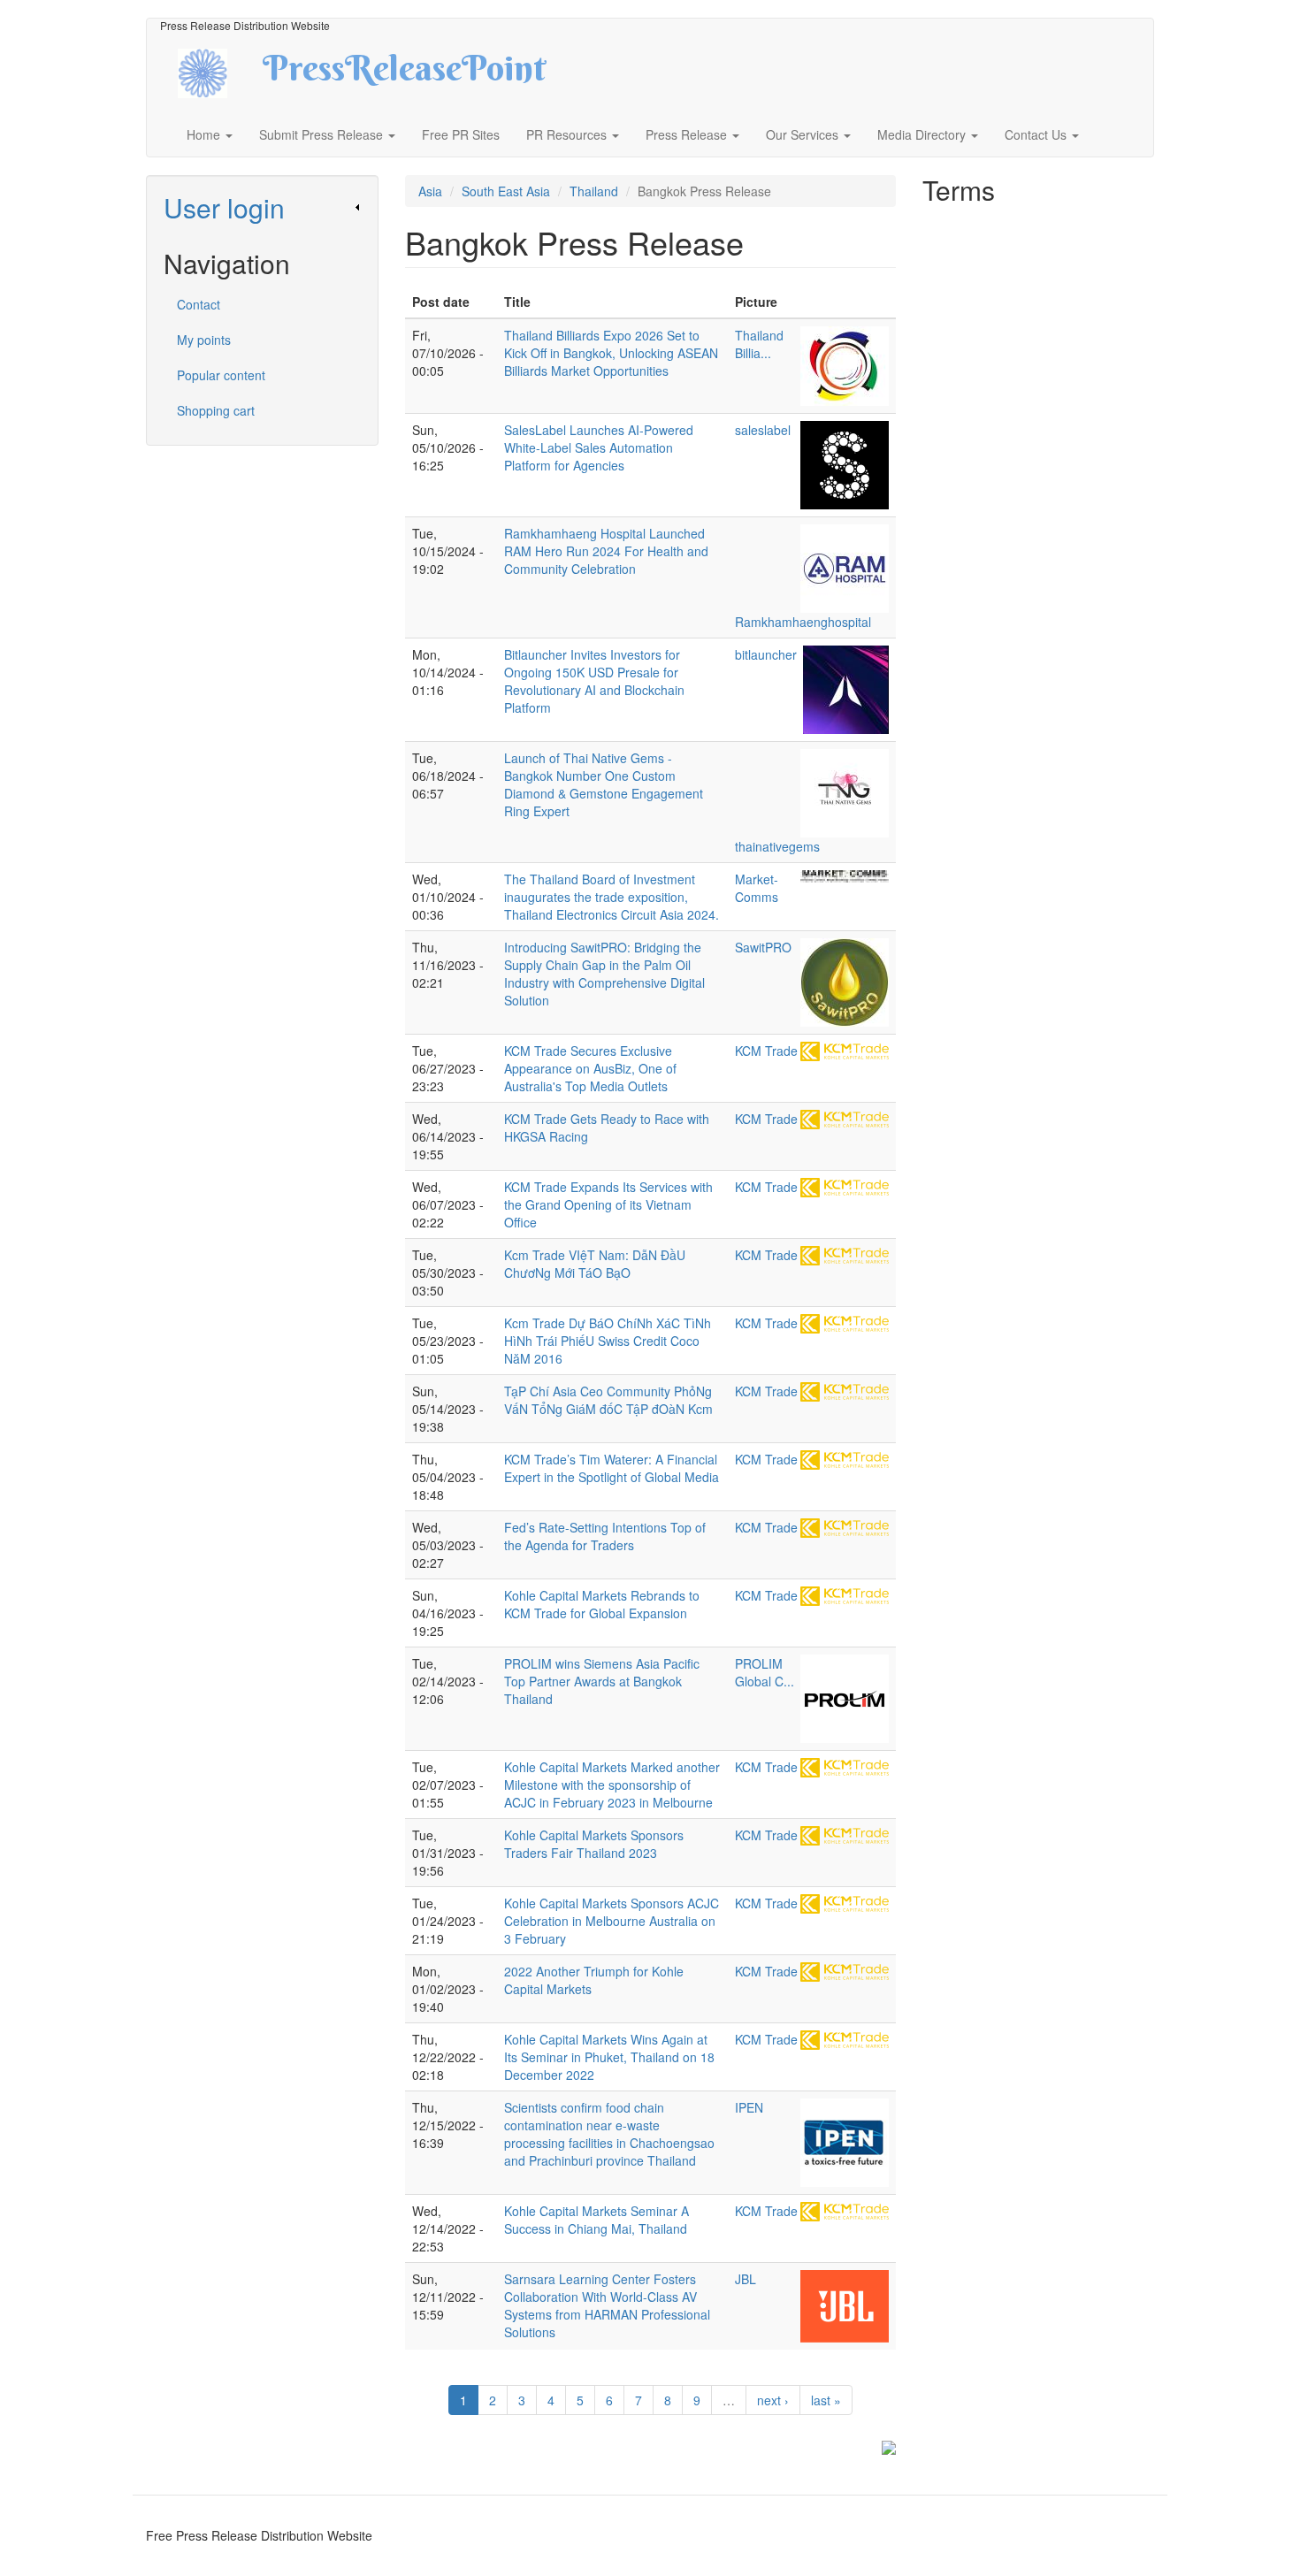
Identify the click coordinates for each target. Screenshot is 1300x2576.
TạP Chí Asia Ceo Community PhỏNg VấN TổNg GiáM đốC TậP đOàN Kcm (608, 1400)
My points (204, 340)
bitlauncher (766, 654)
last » (826, 2400)
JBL (746, 2279)
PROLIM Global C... (765, 1672)
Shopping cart (216, 410)
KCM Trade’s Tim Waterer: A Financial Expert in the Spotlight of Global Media (612, 1468)
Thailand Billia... (759, 344)
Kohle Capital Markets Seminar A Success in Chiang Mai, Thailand (596, 2220)
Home (205, 134)
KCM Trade (766, 1051)
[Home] (218, 71)
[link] (262, 207)
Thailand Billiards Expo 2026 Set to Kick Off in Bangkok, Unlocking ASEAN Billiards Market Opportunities (611, 353)
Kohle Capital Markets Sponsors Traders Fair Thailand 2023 (594, 1844)
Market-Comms (757, 888)
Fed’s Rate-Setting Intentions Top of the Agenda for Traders (605, 1536)
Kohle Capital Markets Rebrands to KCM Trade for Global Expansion (602, 1604)
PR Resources (568, 134)
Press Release (688, 134)
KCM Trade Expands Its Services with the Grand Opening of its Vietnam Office (608, 1204)
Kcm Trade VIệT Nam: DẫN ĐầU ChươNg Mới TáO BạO (595, 1264)
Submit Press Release (323, 134)
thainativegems (777, 846)
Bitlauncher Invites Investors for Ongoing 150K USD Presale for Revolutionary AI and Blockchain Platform (594, 681)
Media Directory (923, 134)
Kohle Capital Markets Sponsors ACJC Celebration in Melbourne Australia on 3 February (612, 1921)
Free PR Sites (461, 134)
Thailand (594, 191)
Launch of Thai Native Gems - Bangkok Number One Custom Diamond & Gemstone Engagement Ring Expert (604, 784)
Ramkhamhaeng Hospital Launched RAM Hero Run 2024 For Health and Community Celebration (606, 551)
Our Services (804, 134)
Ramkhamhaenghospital (803, 622)
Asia (430, 191)
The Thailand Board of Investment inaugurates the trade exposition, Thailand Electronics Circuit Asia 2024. (612, 897)
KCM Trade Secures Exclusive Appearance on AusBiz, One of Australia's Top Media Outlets (590, 1068)
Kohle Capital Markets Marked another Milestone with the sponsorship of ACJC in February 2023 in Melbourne (612, 1785)
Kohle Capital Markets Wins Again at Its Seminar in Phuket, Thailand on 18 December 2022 (609, 2057)
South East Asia (506, 191)
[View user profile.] (845, 366)
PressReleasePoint (404, 74)
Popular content (221, 375)
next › (773, 2400)
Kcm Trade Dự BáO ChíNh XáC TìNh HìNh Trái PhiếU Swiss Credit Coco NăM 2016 (608, 1341)
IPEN (749, 2107)
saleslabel (763, 430)
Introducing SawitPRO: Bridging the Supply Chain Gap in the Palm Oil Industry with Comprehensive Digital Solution (604, 974)
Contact (199, 304)
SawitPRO (763, 947)
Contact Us (1037, 134)
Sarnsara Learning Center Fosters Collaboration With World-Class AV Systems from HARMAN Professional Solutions (607, 2305)
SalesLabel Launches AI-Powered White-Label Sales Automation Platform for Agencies (599, 447)
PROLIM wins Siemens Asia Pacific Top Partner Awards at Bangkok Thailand (602, 1681)
